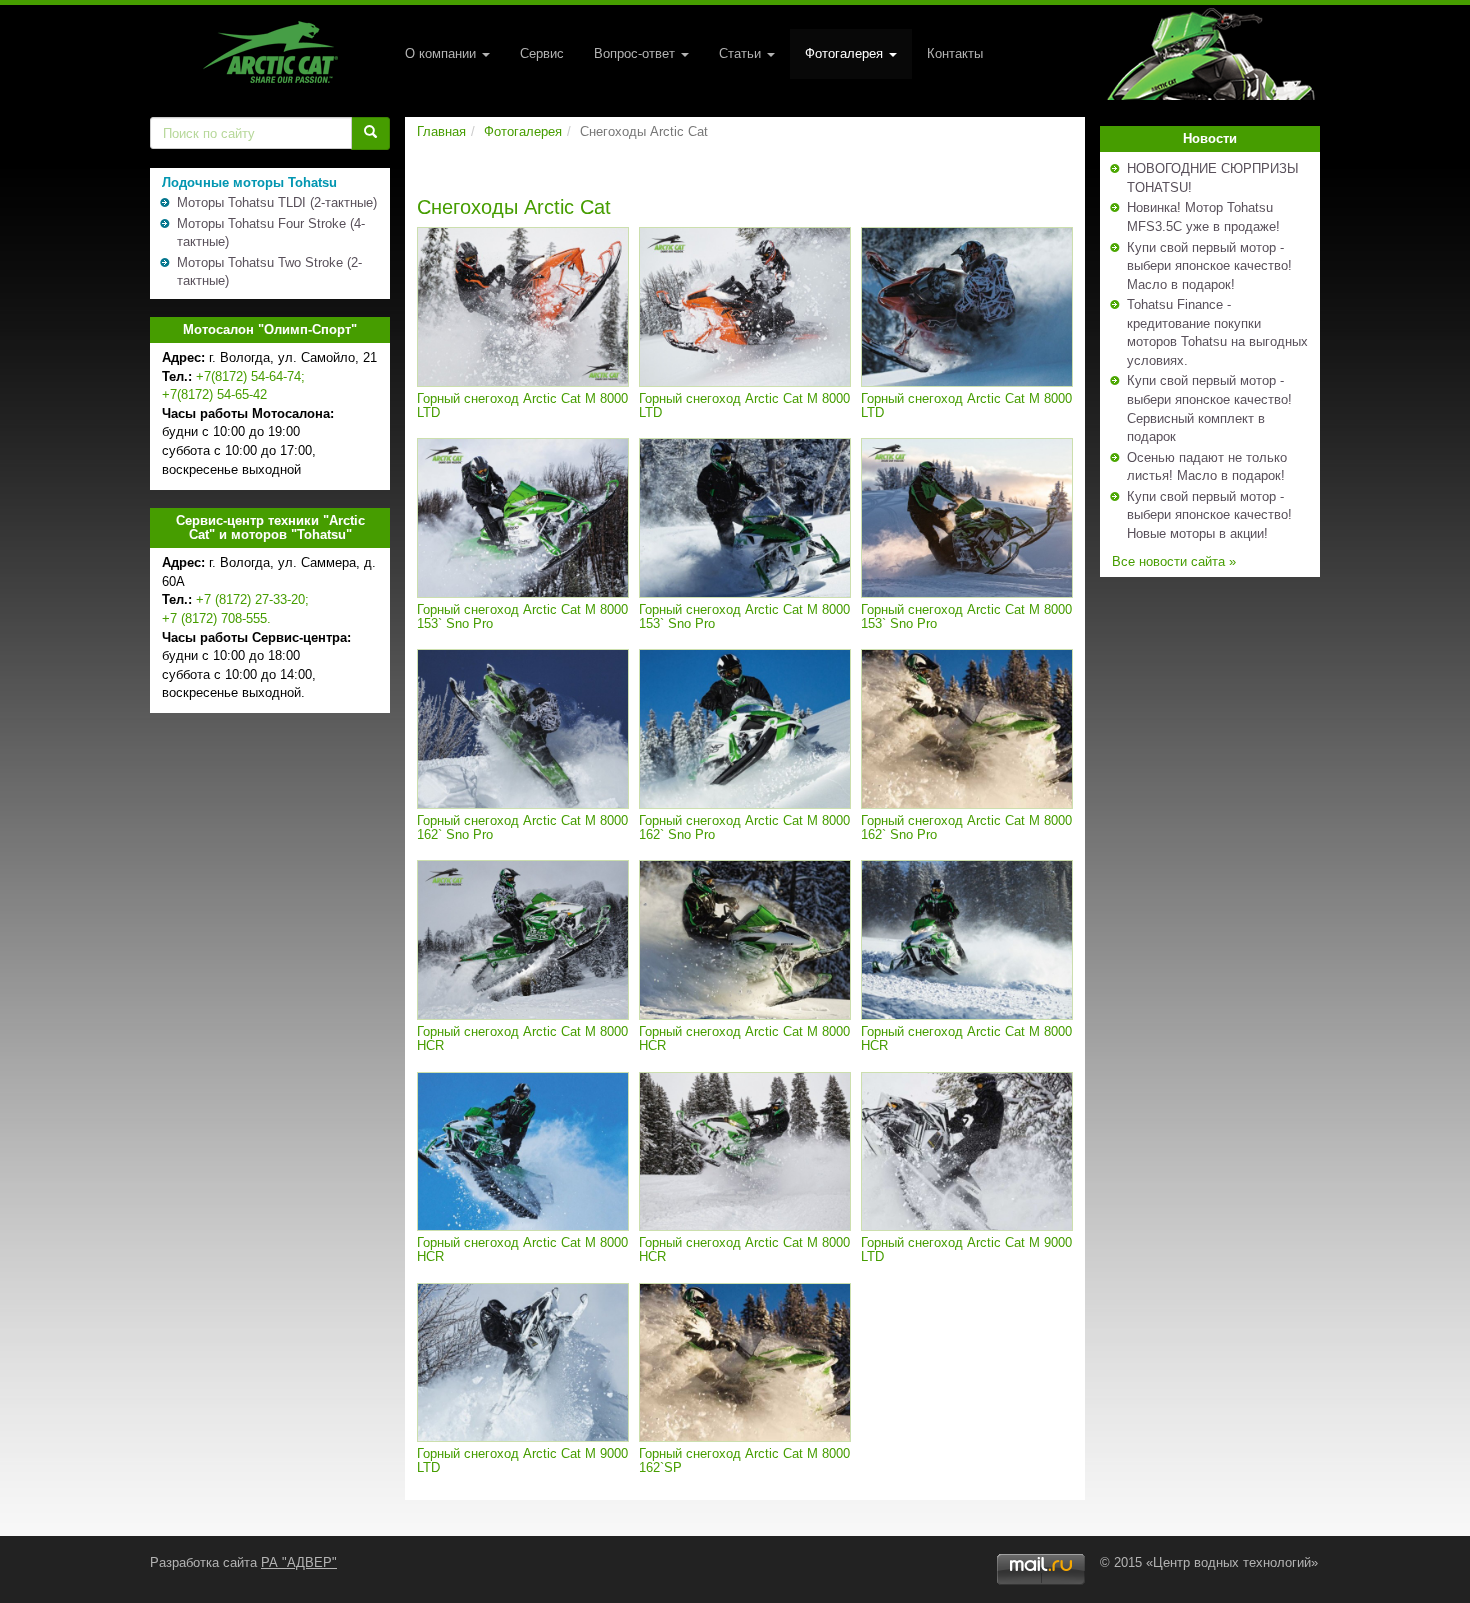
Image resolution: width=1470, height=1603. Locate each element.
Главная (441, 131)
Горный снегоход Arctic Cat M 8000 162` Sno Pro (522, 827)
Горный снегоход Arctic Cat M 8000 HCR (522, 1038)
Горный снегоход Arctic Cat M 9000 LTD (966, 1249)
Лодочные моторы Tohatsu (249, 182)
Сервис (542, 53)
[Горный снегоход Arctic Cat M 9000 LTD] (967, 1152)
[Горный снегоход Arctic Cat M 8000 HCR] (523, 940)
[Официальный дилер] (270, 52)
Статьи (742, 53)
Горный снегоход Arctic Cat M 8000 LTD (522, 405)
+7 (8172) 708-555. (216, 618)
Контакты (955, 53)
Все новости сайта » (1174, 561)
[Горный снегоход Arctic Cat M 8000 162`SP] (745, 1363)
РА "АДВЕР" (299, 1562)
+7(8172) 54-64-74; (250, 376)
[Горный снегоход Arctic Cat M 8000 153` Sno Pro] (523, 518)
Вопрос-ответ (636, 53)
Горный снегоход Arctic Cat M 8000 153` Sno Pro (522, 616)
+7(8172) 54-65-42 (214, 394)
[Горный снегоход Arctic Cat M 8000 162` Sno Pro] (523, 729)
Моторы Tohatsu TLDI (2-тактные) (277, 202)
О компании (442, 53)
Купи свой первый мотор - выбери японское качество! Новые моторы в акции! (1209, 515)
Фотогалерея (846, 53)
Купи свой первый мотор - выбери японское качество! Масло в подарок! (1209, 266)
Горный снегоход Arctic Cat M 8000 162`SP (744, 1460)
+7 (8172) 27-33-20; (252, 599)
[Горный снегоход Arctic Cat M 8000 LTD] (523, 307)
